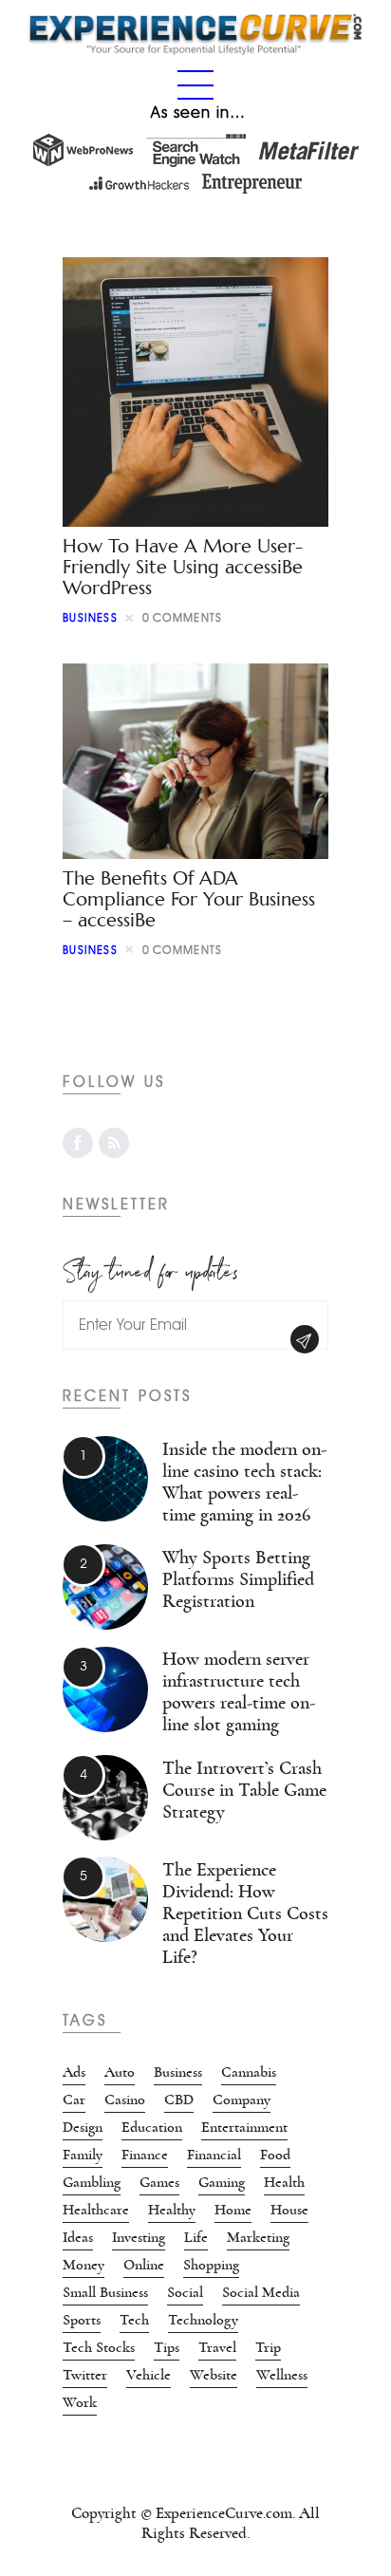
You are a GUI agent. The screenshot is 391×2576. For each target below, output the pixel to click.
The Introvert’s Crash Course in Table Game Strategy (244, 1790)
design (83, 2127)
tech (134, 2320)
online (144, 2265)
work (80, 2402)
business (90, 617)
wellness (282, 2375)
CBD (179, 2100)
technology (203, 2320)
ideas (78, 2237)
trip (268, 2347)
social (185, 2292)
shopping (211, 2265)
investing (139, 2237)
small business (105, 2292)
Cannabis (249, 2072)
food (275, 2155)
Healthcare (96, 2210)
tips (167, 2347)
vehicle (149, 2375)
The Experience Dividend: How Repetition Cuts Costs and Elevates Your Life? (245, 1913)
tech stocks (99, 2347)
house (289, 2210)
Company (242, 2100)
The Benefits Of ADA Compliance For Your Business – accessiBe (189, 899)
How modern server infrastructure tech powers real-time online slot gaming (239, 1692)
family (83, 2155)
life (196, 2237)
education (152, 2127)
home (233, 2210)
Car (74, 2100)
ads (74, 2072)
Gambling (92, 2182)
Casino (125, 2100)
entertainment (244, 2127)
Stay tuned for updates (151, 1269)
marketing (258, 2237)
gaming (222, 2182)
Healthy (172, 2210)
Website (214, 2375)
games (159, 2182)
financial (214, 2155)
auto (120, 2072)
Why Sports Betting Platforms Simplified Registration (238, 1579)
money (84, 2265)
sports (82, 2320)
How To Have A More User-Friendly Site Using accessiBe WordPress (183, 567)
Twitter (85, 2375)
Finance (145, 2155)
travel (217, 2347)
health (284, 2182)
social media (261, 2292)
